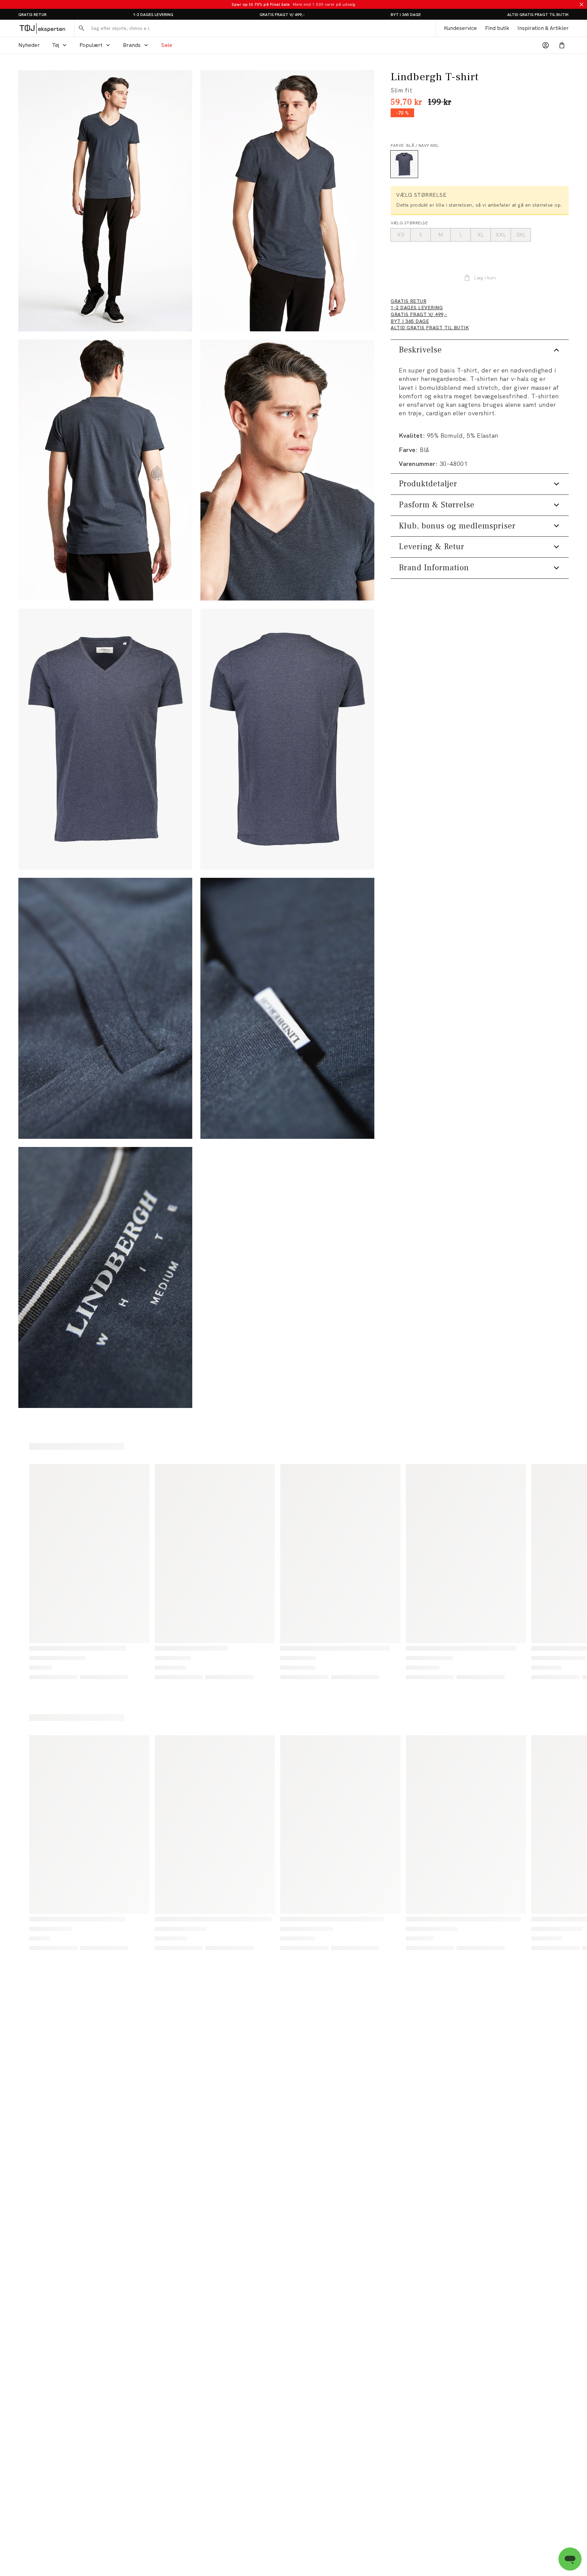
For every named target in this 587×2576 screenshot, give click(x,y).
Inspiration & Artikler (543, 28)
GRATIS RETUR (32, 15)
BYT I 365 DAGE (406, 15)
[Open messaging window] (570, 2559)
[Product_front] (105, 739)
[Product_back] (287, 739)
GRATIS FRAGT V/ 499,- (282, 15)
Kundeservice (460, 28)
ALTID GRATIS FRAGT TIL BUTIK (538, 15)
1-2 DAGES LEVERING (153, 15)
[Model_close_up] (287, 470)
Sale (167, 45)
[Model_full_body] (105, 201)
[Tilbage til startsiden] (42, 28)
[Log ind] (546, 45)
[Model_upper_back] (105, 470)
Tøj (56, 45)
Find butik (497, 28)
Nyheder (29, 45)
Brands (132, 45)
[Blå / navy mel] (404, 164)
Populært (91, 45)
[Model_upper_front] (287, 201)
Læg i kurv (485, 278)
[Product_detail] (105, 1008)
